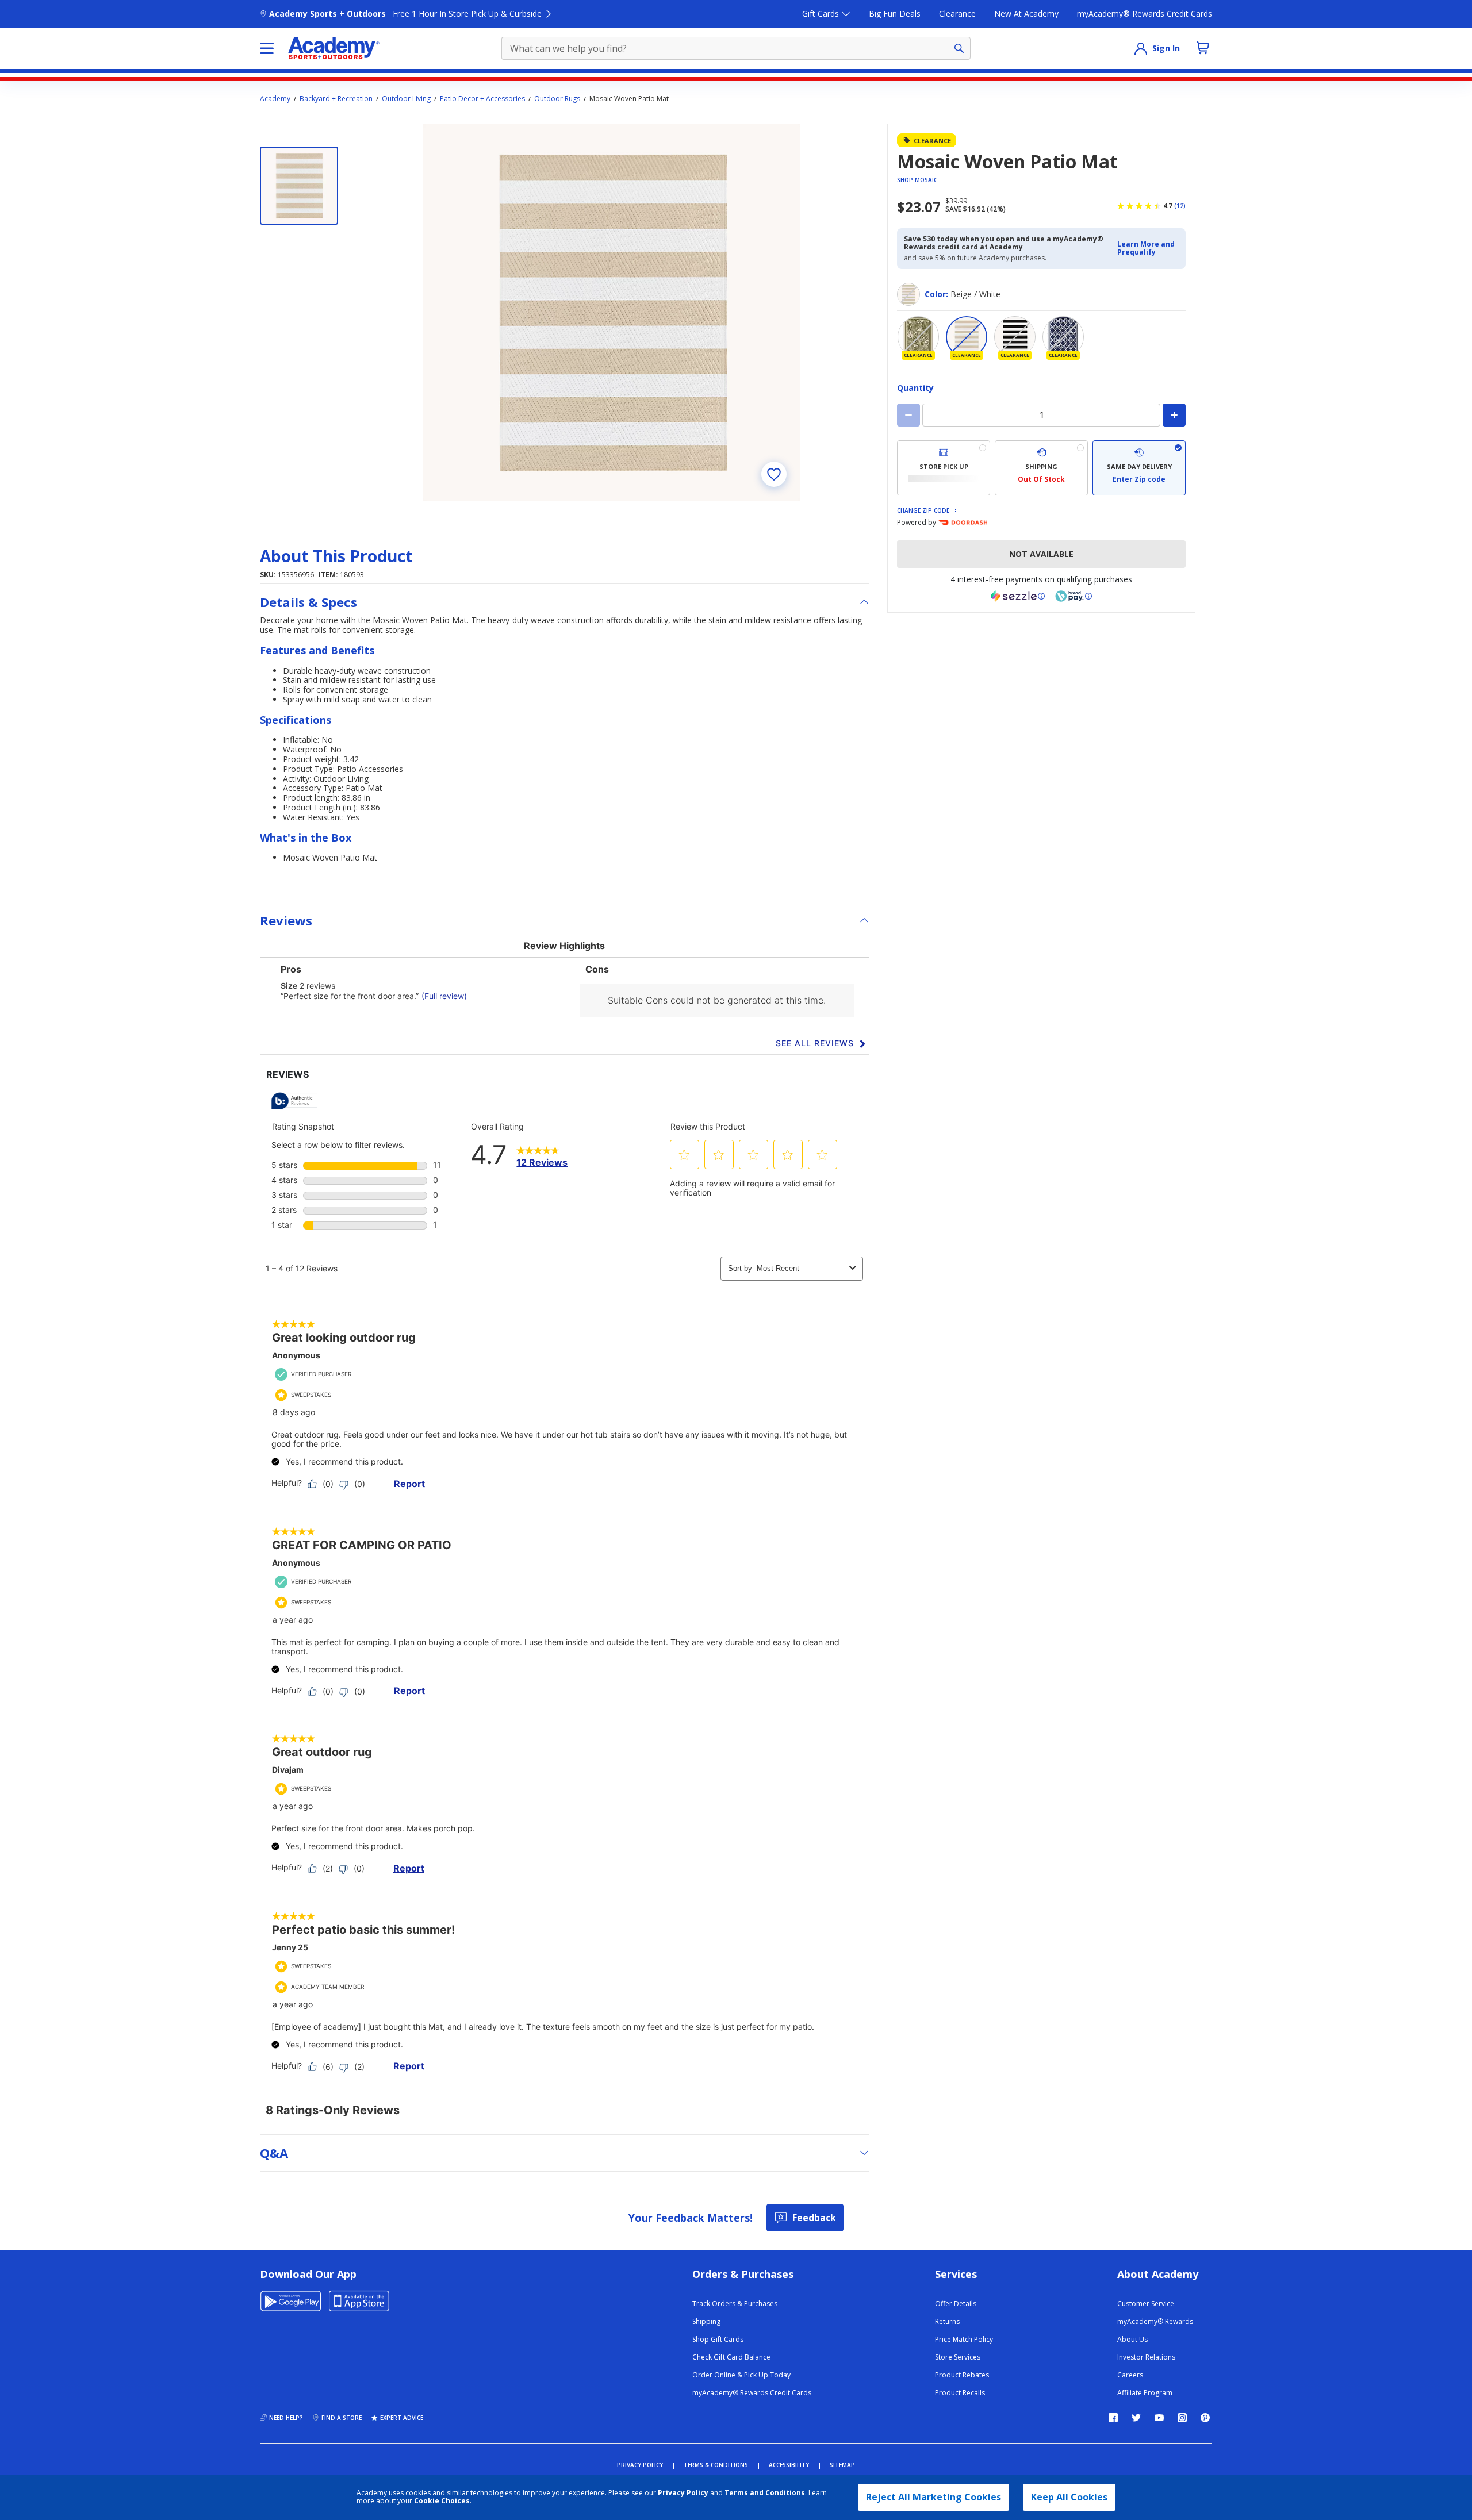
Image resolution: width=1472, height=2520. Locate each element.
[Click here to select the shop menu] (267, 48)
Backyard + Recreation (336, 99)
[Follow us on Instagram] (1182, 2418)
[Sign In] (1141, 48)
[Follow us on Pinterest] (1205, 2418)
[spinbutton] (1041, 415)
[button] (1148, 249)
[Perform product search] (959, 48)
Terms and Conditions (765, 2493)
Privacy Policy (683, 2493)
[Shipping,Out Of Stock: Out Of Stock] (1041, 468)
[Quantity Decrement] (908, 415)
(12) (1180, 206)
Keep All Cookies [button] (1069, 2497)
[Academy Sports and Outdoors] (334, 48)
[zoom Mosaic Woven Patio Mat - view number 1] (612, 312)
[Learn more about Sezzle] (1018, 596)
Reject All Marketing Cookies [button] (934, 2497)
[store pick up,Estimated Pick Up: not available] (944, 468)
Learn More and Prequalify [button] (1146, 248)
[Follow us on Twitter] (1136, 2418)
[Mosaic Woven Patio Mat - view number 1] (299, 186)
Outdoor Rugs (557, 99)
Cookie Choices (442, 2501)
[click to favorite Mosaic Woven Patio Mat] (774, 474)
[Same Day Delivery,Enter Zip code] (1139, 468)
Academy (275, 99)
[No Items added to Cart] (1203, 48)
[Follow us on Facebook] (1113, 2418)
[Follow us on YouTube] (1159, 2418)
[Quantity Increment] (1174, 415)
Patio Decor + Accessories (482, 99)
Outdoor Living (406, 99)
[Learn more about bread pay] (1074, 596)
